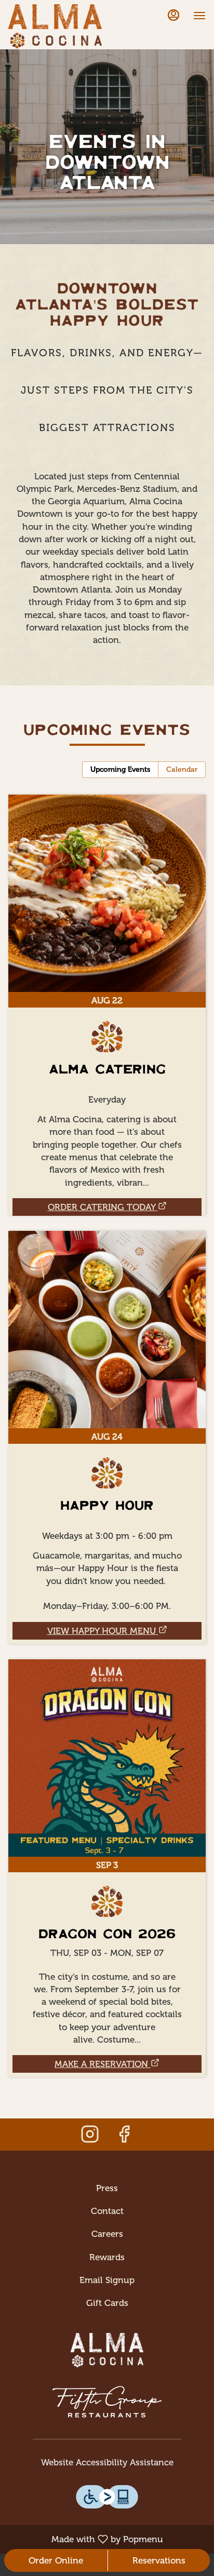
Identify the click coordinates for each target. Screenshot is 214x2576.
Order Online (56, 2560)
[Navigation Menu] (199, 16)
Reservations (159, 2560)
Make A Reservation (101, 2064)
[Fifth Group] (107, 2394)
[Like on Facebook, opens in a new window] (124, 2137)
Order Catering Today (102, 1207)
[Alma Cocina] (107, 2343)
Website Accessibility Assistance (107, 2462)
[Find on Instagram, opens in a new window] (90, 2137)
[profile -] (173, 15)
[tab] (120, 770)
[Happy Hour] (107, 1419)
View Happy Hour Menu (102, 1631)
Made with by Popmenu (85, 2539)
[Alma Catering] (107, 987)
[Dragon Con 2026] (107, 1850)
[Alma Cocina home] (55, 26)
